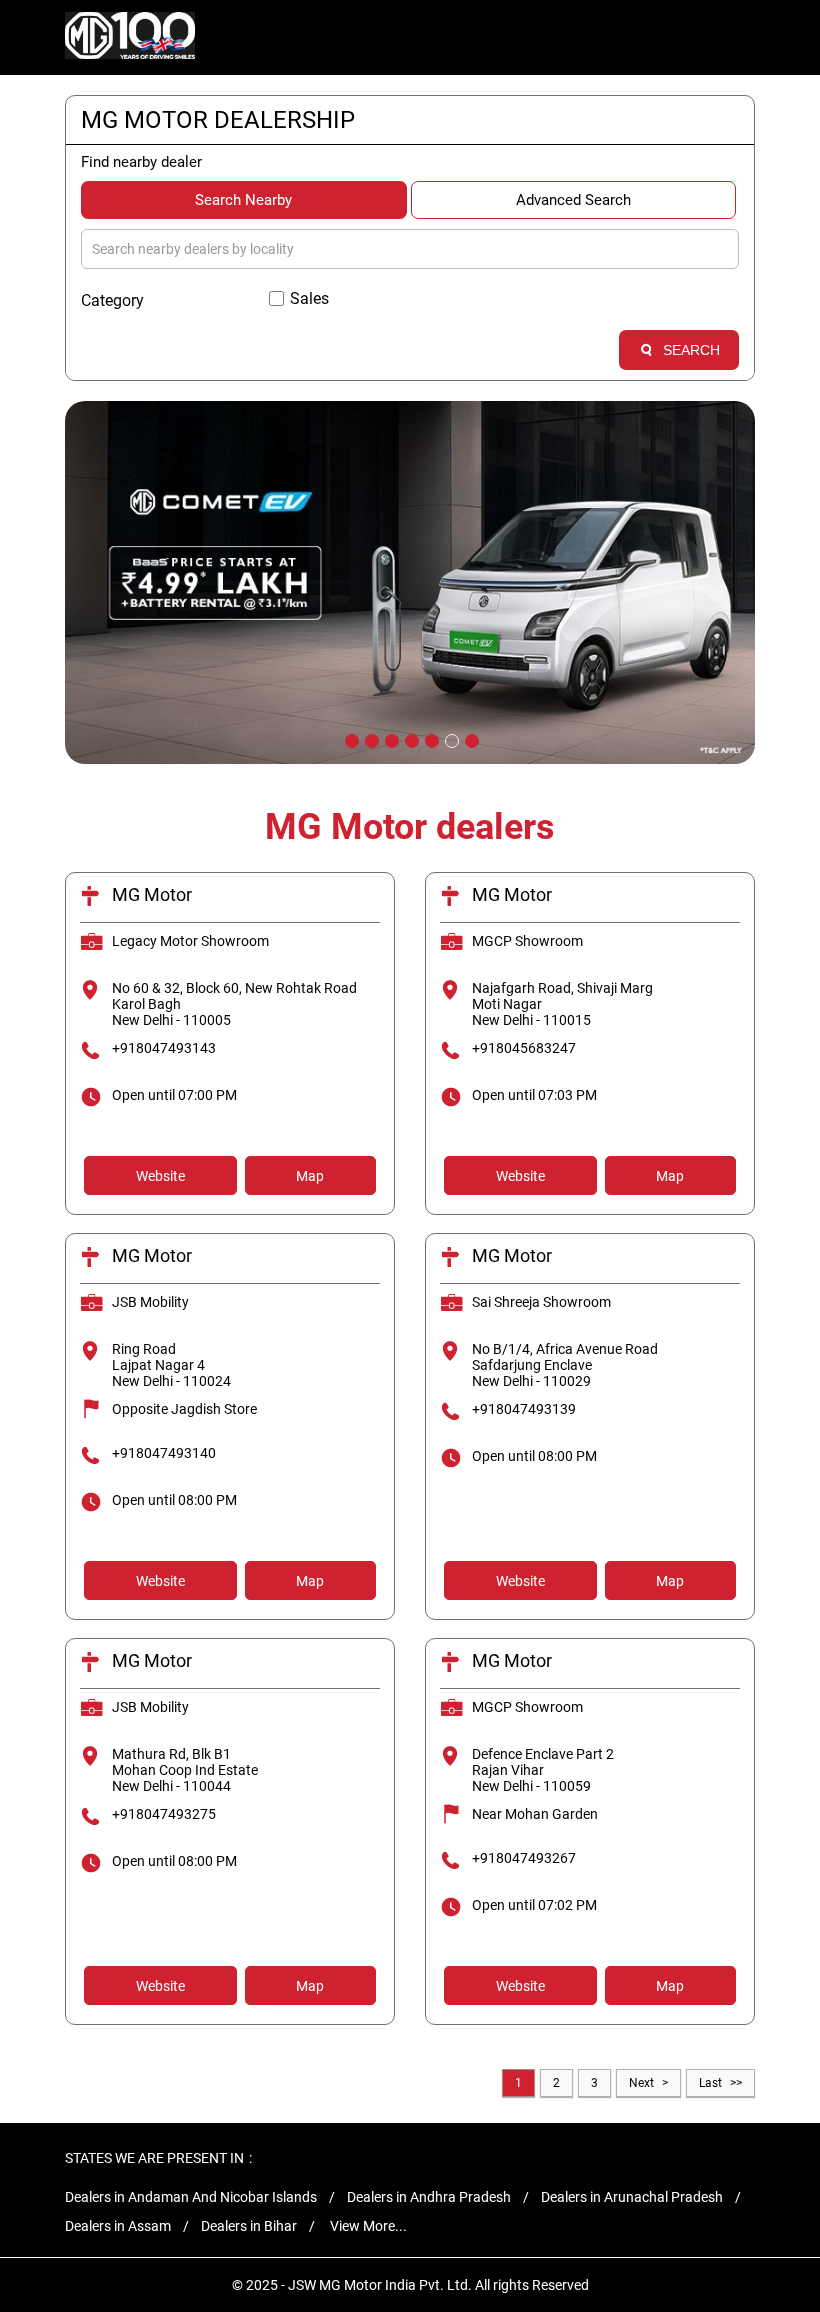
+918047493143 (164, 1048)
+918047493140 (164, 1453)
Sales (309, 298)
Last (710, 2083)
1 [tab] (350, 739)
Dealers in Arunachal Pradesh (632, 2197)
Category (112, 300)
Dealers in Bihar (249, 2226)
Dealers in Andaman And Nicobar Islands (191, 2197)
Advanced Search (573, 200)
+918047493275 (164, 1814)
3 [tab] (390, 739)
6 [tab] (450, 739)
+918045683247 (524, 1048)
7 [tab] (470, 739)
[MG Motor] (130, 38)
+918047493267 (524, 1858)
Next (641, 2083)
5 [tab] (430, 739)
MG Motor (152, 894)
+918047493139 (524, 1409)
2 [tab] (370, 739)
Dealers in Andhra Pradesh (429, 2197)
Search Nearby (243, 200)
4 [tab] (410, 739)
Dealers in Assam (118, 2226)
